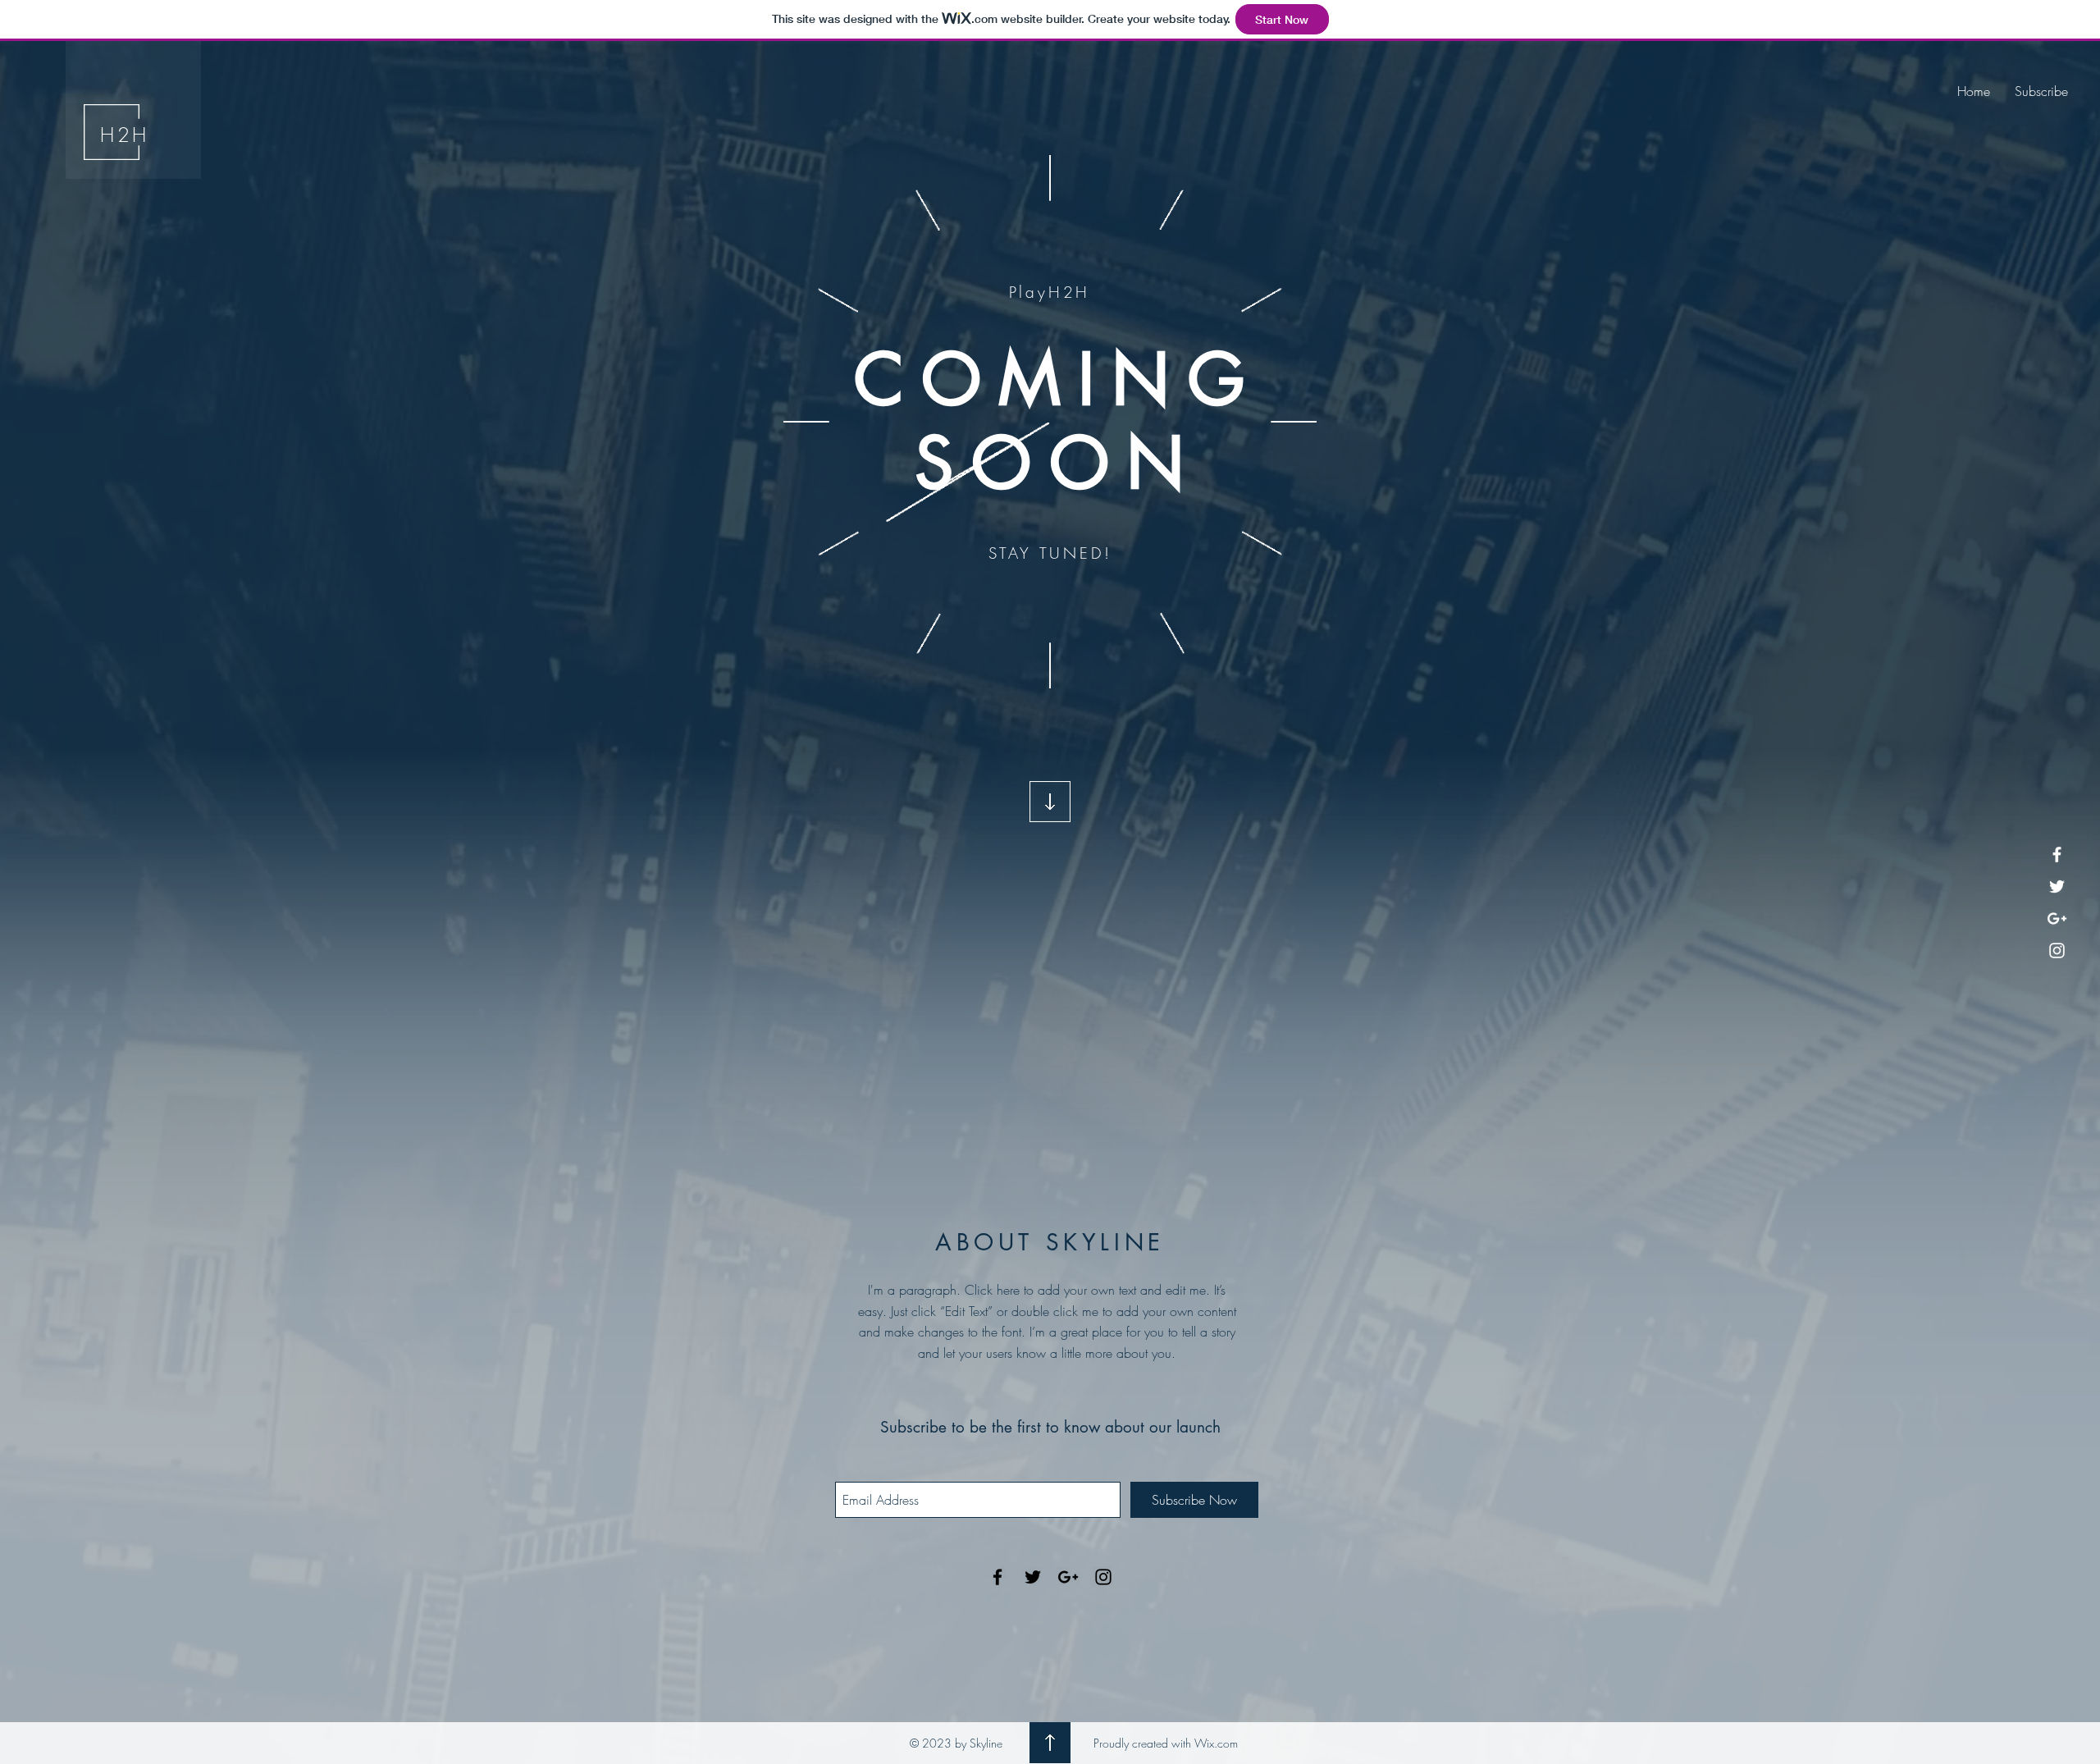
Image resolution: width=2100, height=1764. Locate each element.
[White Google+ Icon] (2057, 919)
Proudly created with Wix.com (1166, 1743)
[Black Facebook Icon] (997, 1577)
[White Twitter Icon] (2057, 887)
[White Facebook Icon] (2057, 855)
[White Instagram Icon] (2057, 951)
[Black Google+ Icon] (1068, 1577)
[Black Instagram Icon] (1103, 1577)
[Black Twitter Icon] (1033, 1577)
